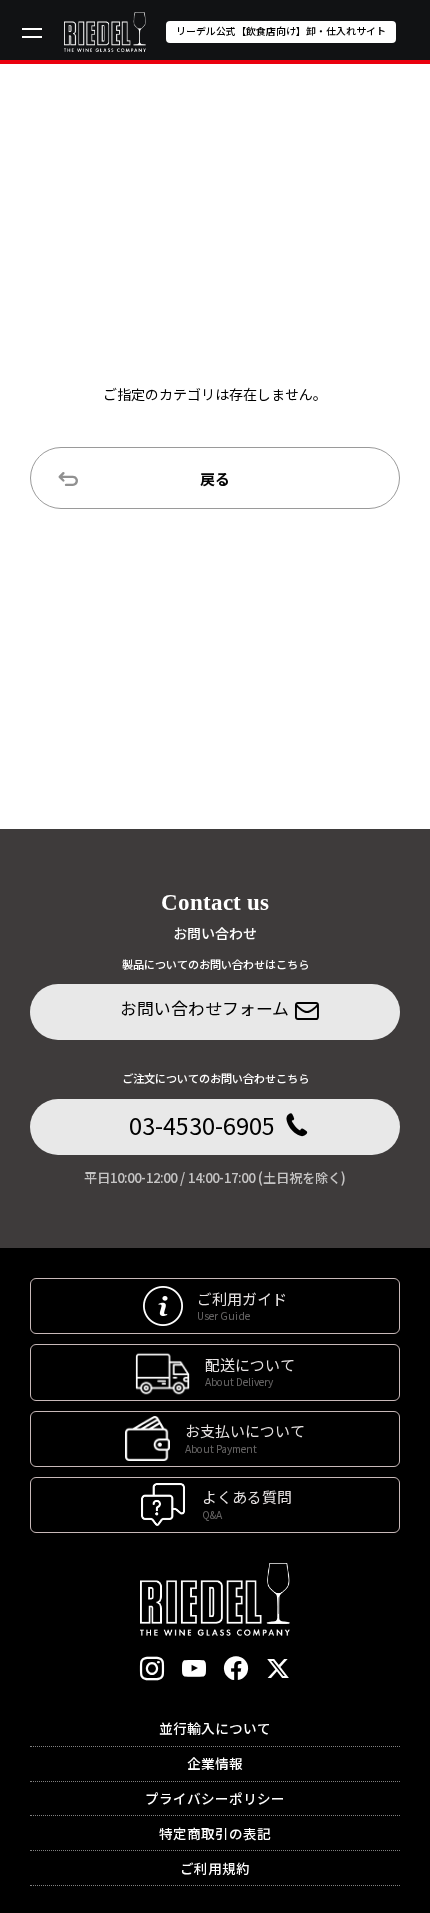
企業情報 (215, 1763)
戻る (215, 478)
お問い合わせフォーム (204, 1007)
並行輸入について (215, 1728)
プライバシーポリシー (215, 1798)
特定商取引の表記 (215, 1833)
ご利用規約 (215, 1868)
